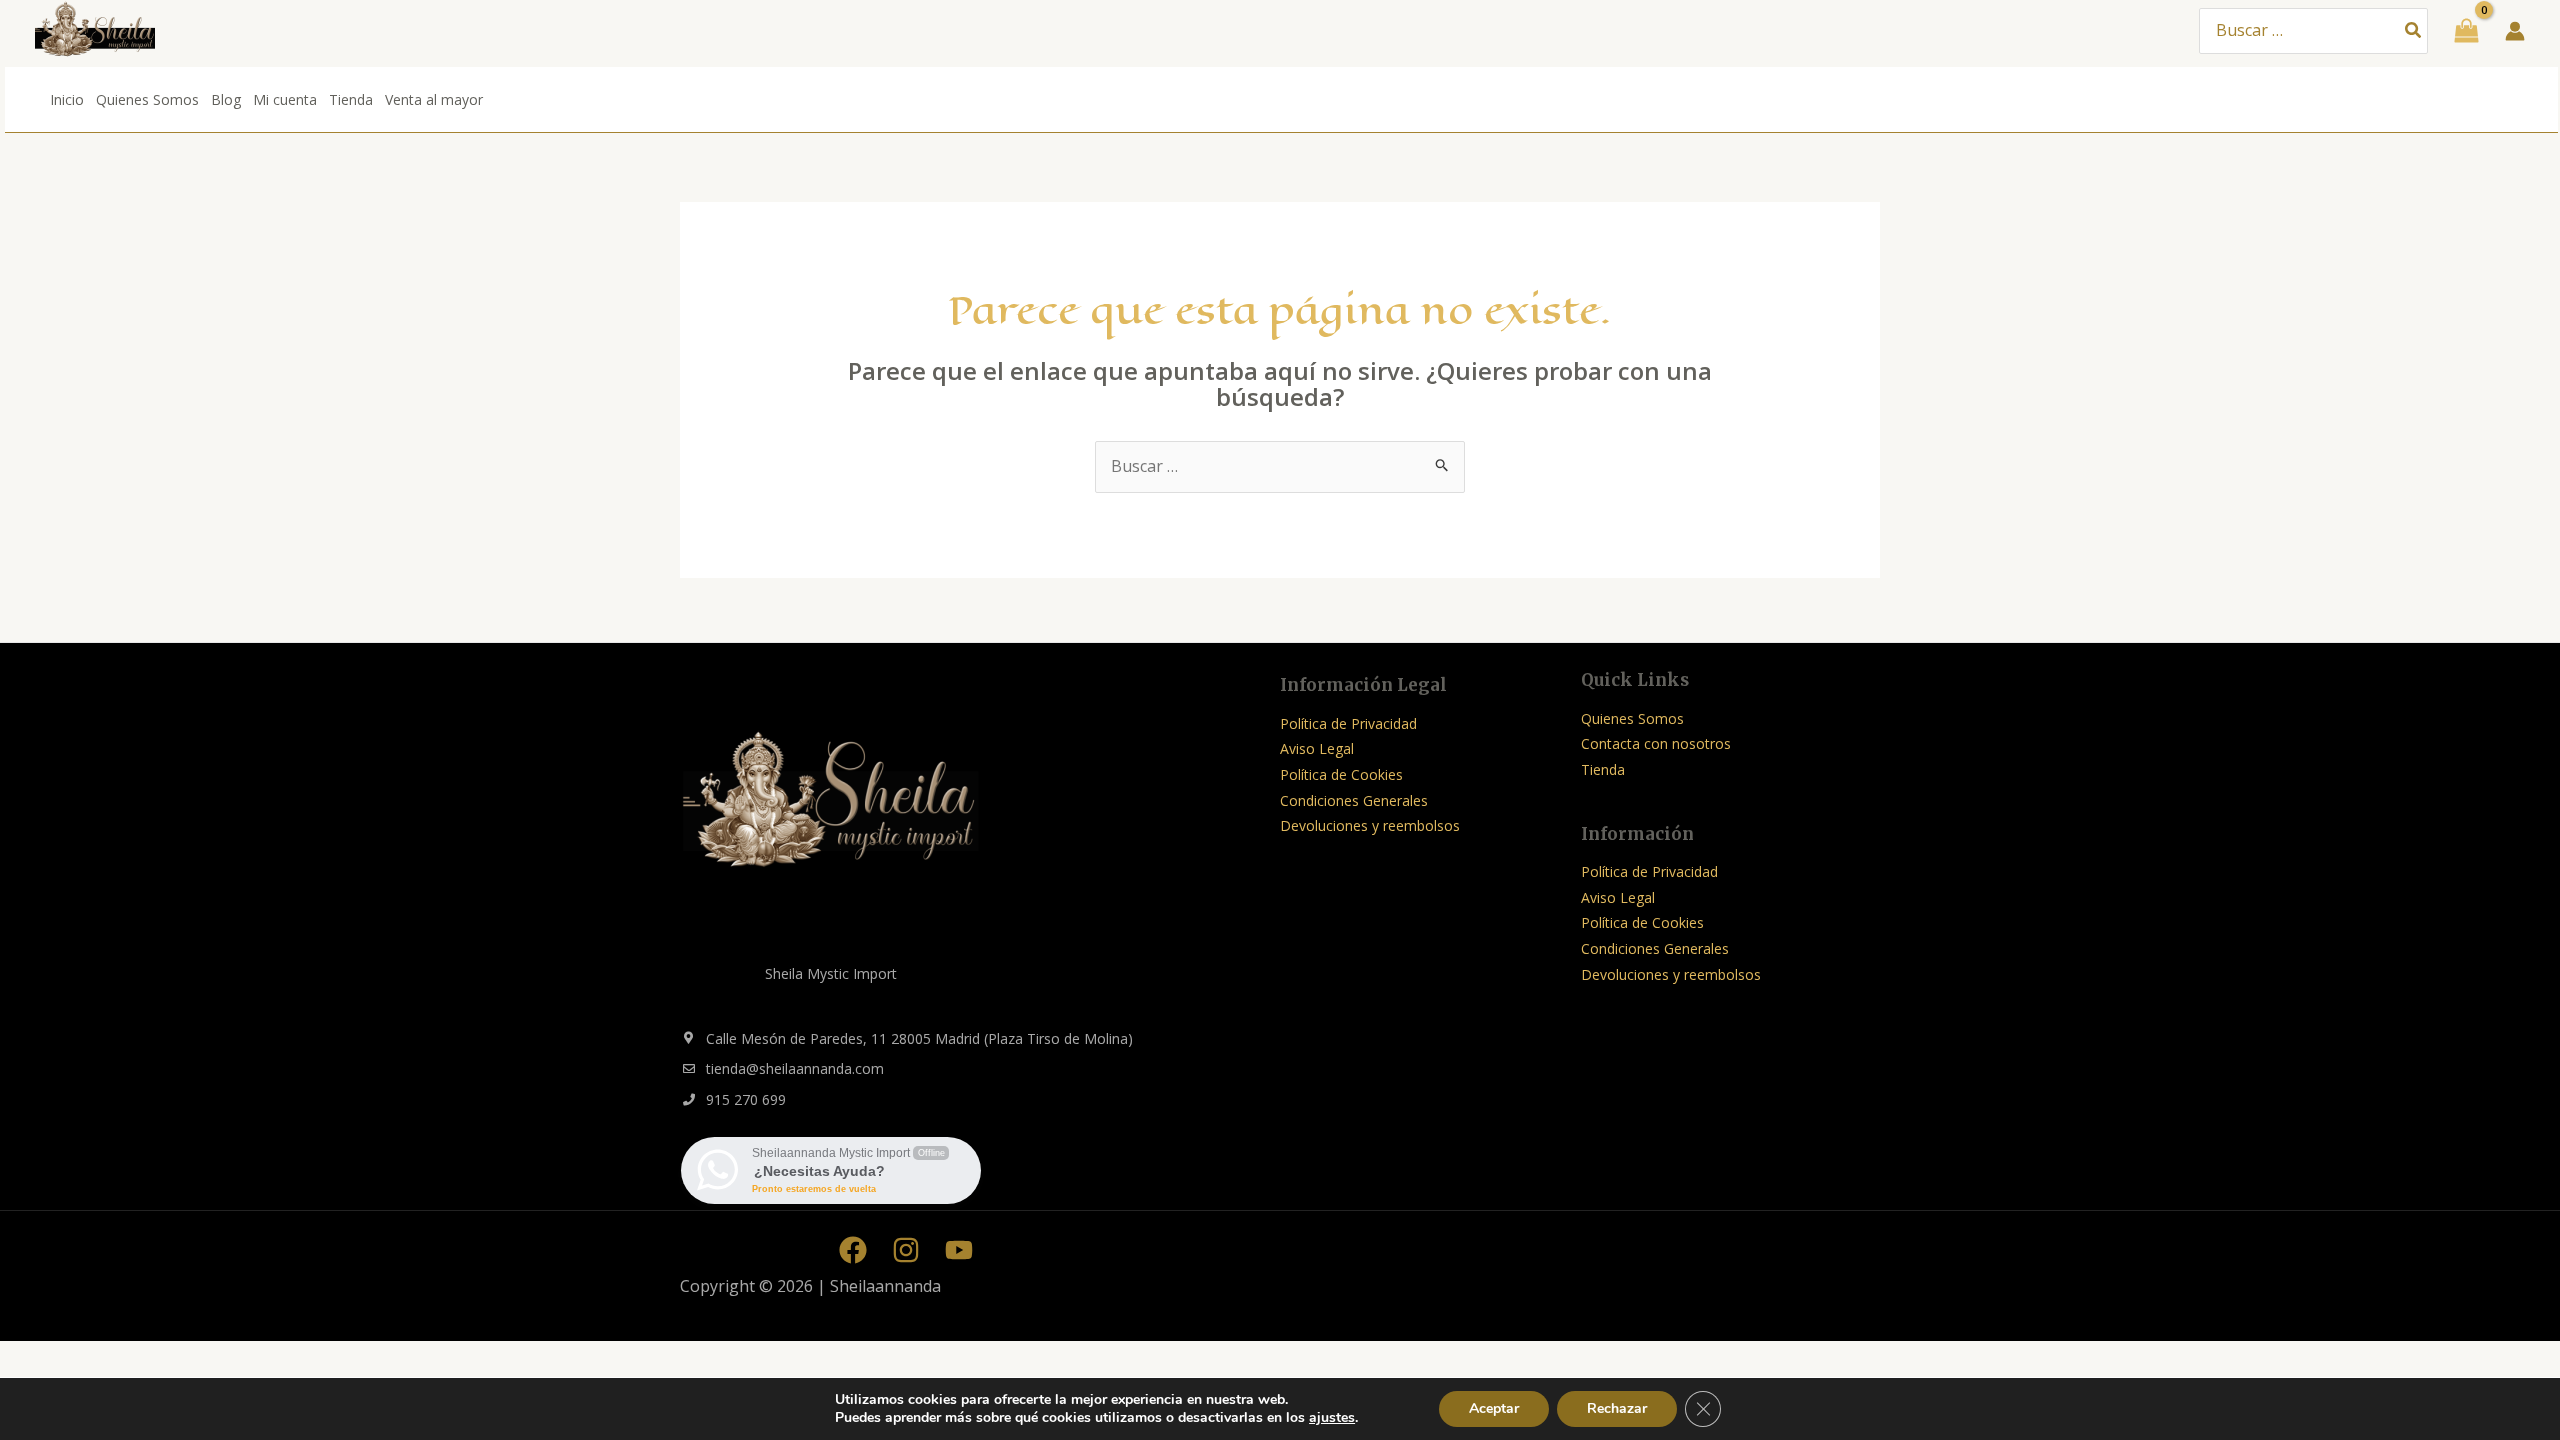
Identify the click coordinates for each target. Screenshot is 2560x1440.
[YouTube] (959, 1250)
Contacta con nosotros (1656, 743)
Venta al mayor (434, 99)
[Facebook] (853, 1250)
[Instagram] (906, 1250)
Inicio (67, 99)
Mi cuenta (285, 99)
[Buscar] (2414, 31)
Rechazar (1617, 1408)
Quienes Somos (147, 99)
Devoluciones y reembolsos (1370, 825)
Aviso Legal (1317, 748)
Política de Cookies (1341, 774)
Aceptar (1494, 1408)
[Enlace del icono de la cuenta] (2515, 31)
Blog (226, 99)
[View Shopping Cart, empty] (2466, 30)
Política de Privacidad (1348, 723)
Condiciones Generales (1354, 800)
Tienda (351, 99)
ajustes (1332, 1418)
